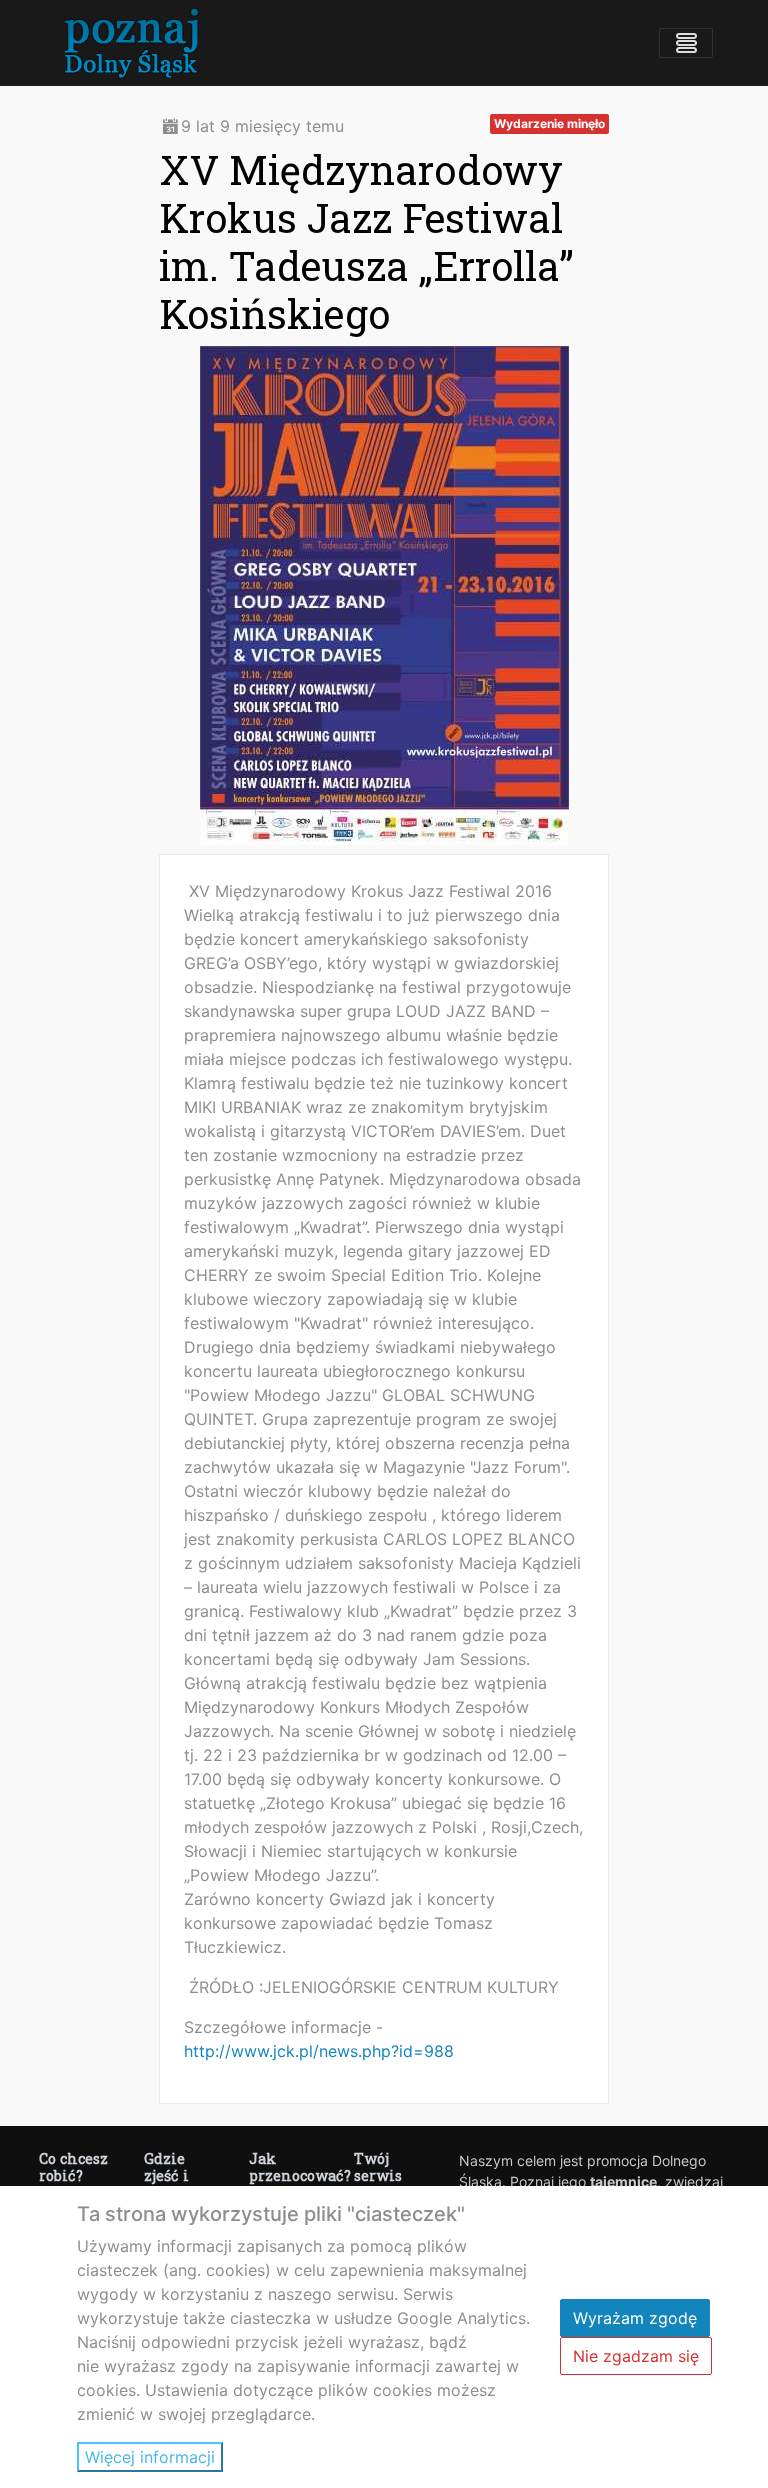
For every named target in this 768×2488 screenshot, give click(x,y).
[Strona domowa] (130, 43)
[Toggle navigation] (686, 43)
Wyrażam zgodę (635, 2318)
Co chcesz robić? (73, 2167)
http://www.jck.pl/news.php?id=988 (319, 2051)
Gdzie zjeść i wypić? (169, 2176)
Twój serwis (378, 2167)
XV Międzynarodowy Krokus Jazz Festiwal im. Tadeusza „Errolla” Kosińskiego (366, 241)
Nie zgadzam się (636, 2356)
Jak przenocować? (300, 2167)
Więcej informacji (150, 2457)
